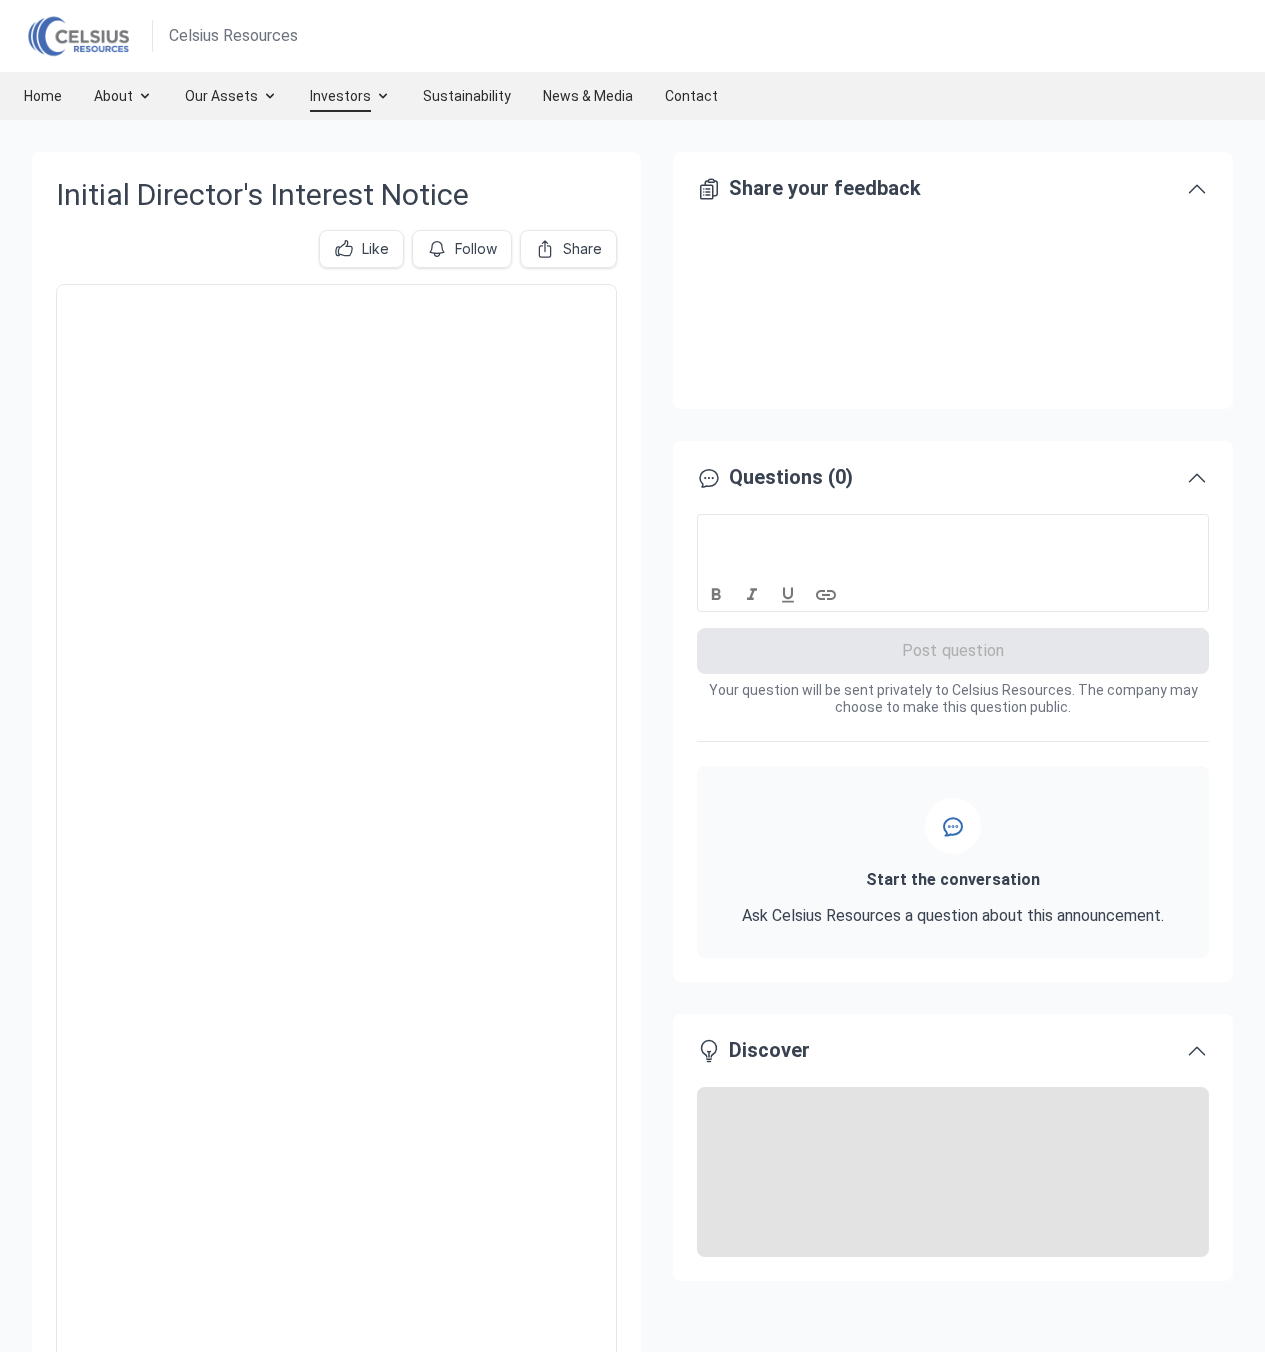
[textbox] (953, 533)
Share (582, 248)
